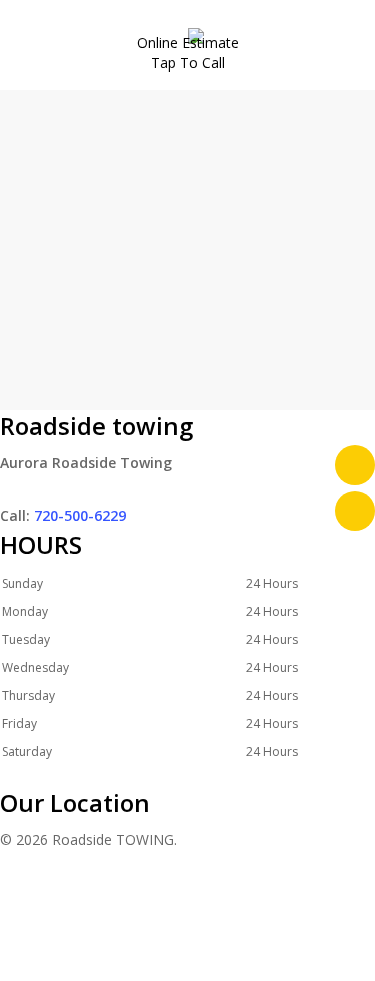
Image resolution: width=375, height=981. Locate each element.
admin (151, 431)
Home (127, 257)
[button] (187, 968)
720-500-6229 (80, 515)
